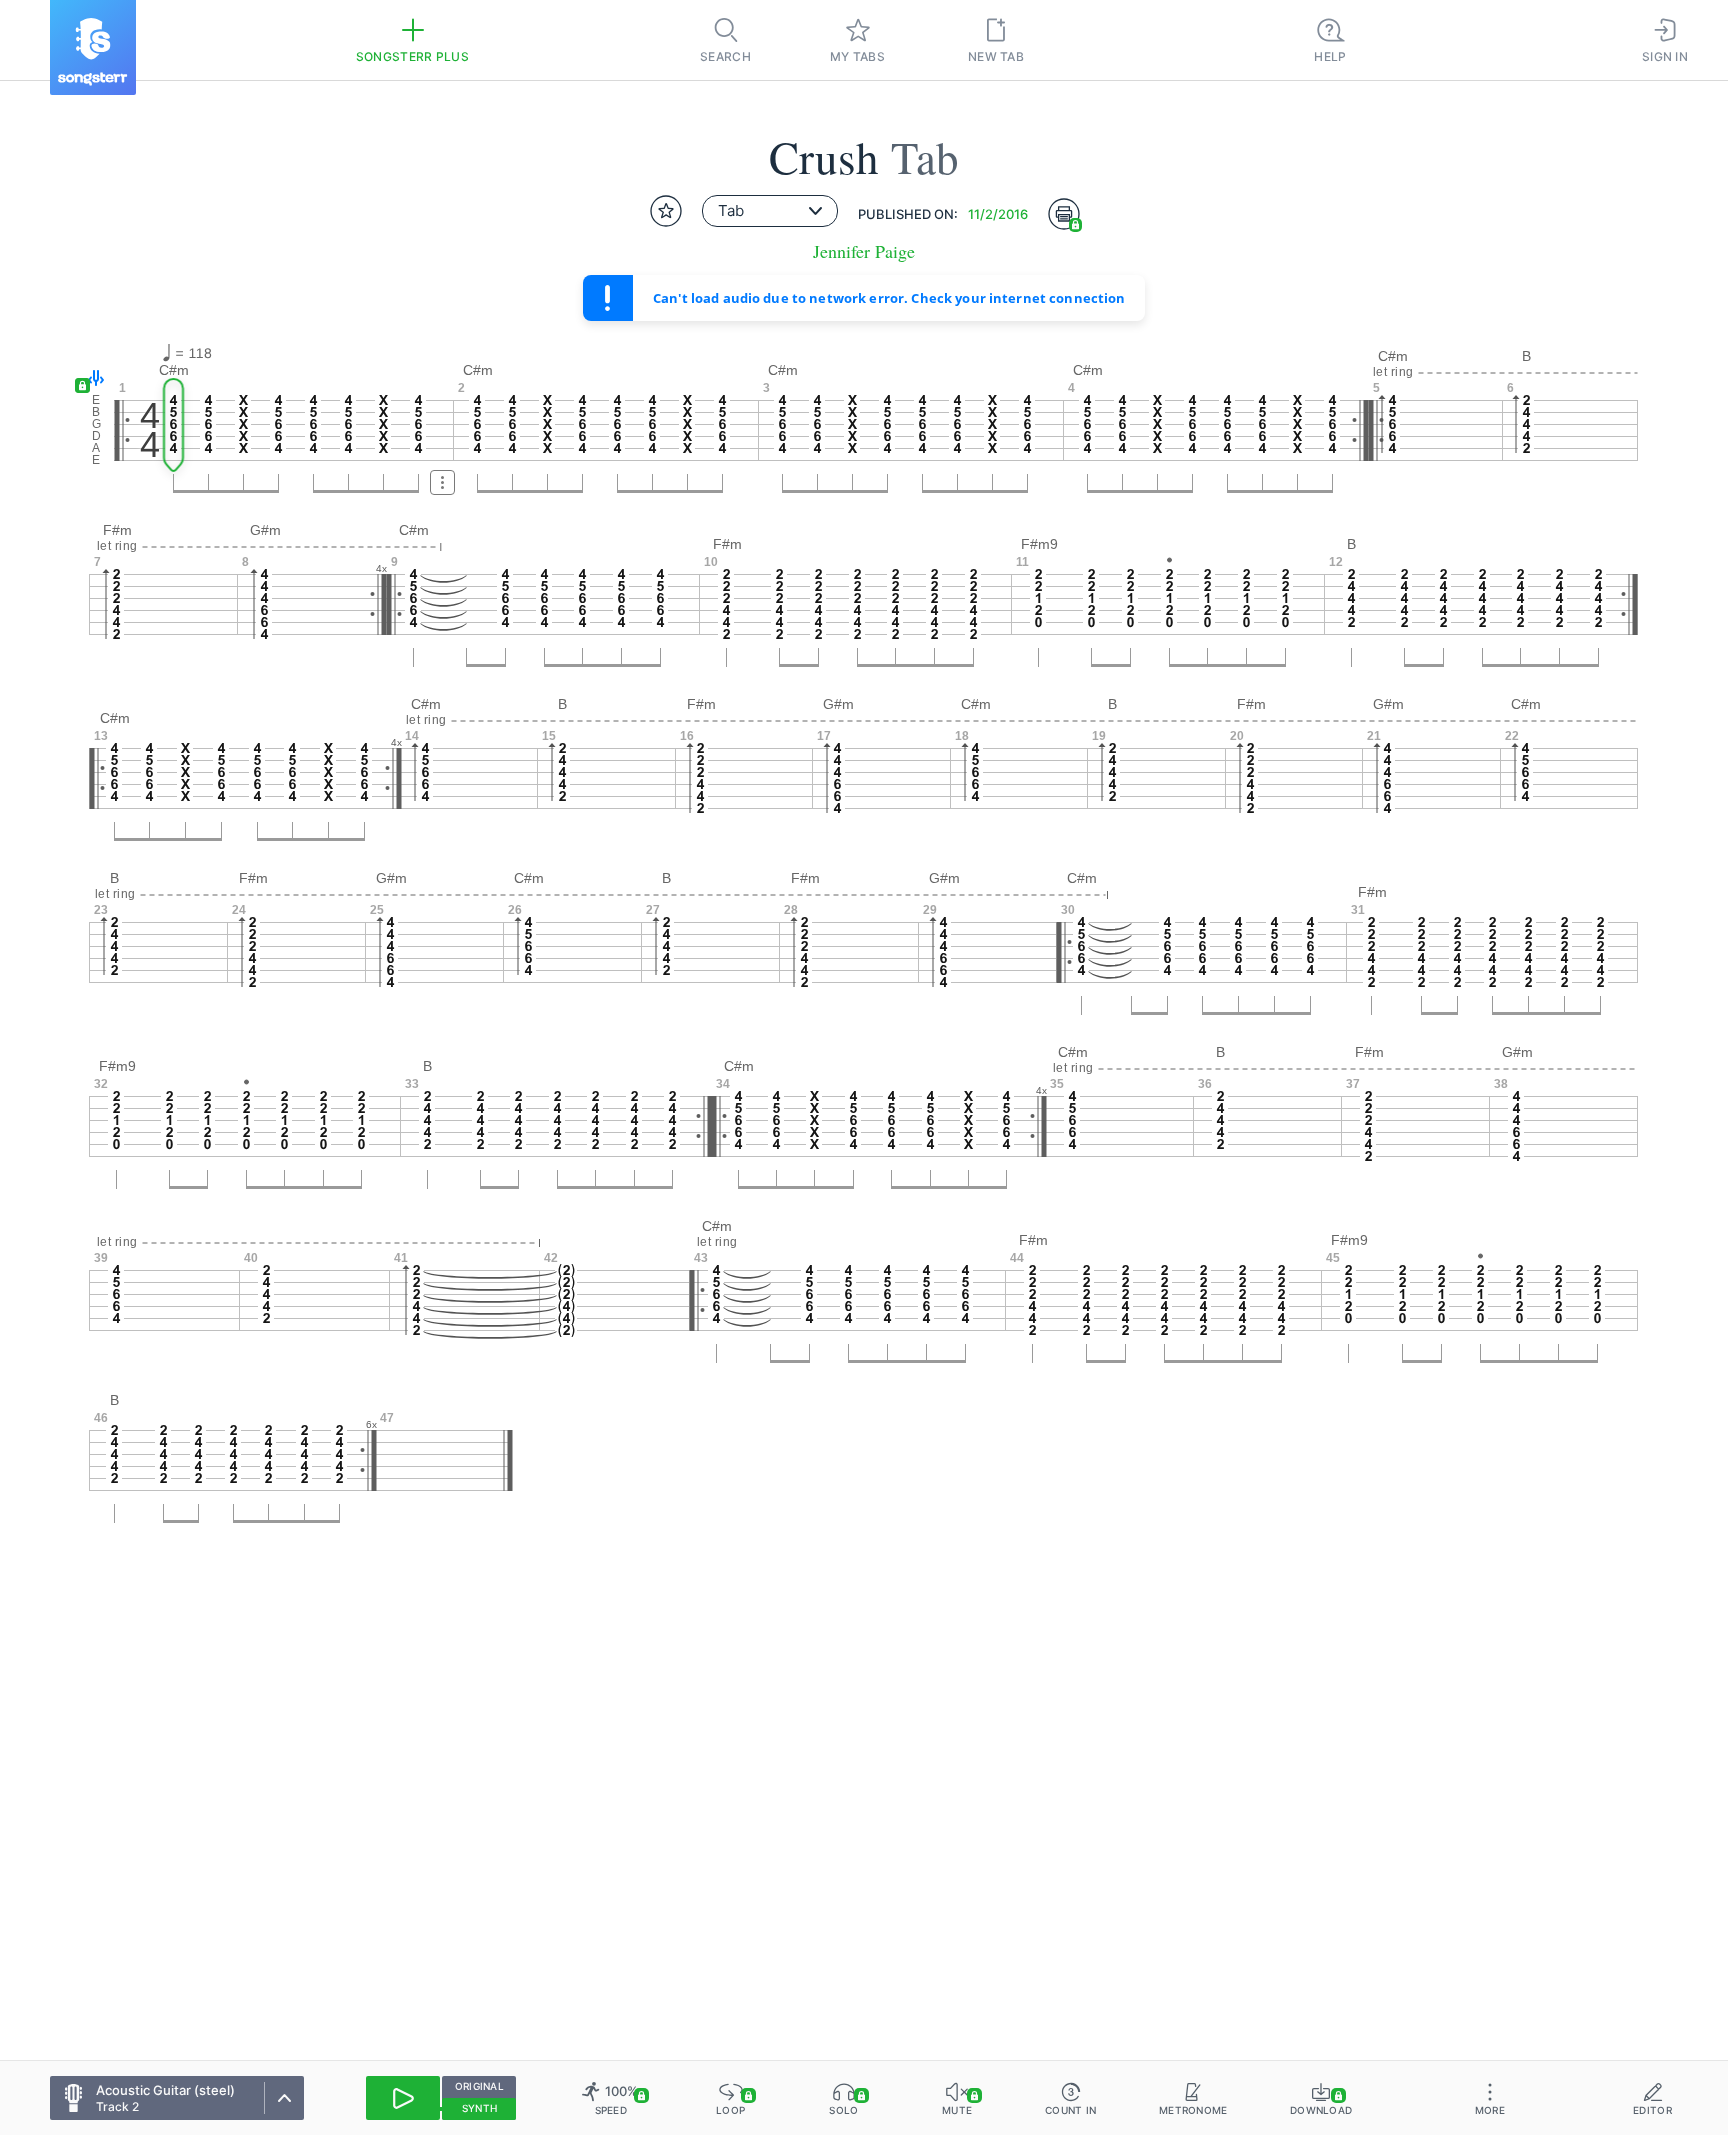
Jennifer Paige (864, 251)
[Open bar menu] (442, 482)
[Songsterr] (93, 47)
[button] (91, 379)
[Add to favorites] (666, 211)
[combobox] (770, 211)
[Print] (1064, 214)
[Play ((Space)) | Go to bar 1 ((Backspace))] (403, 2098)
